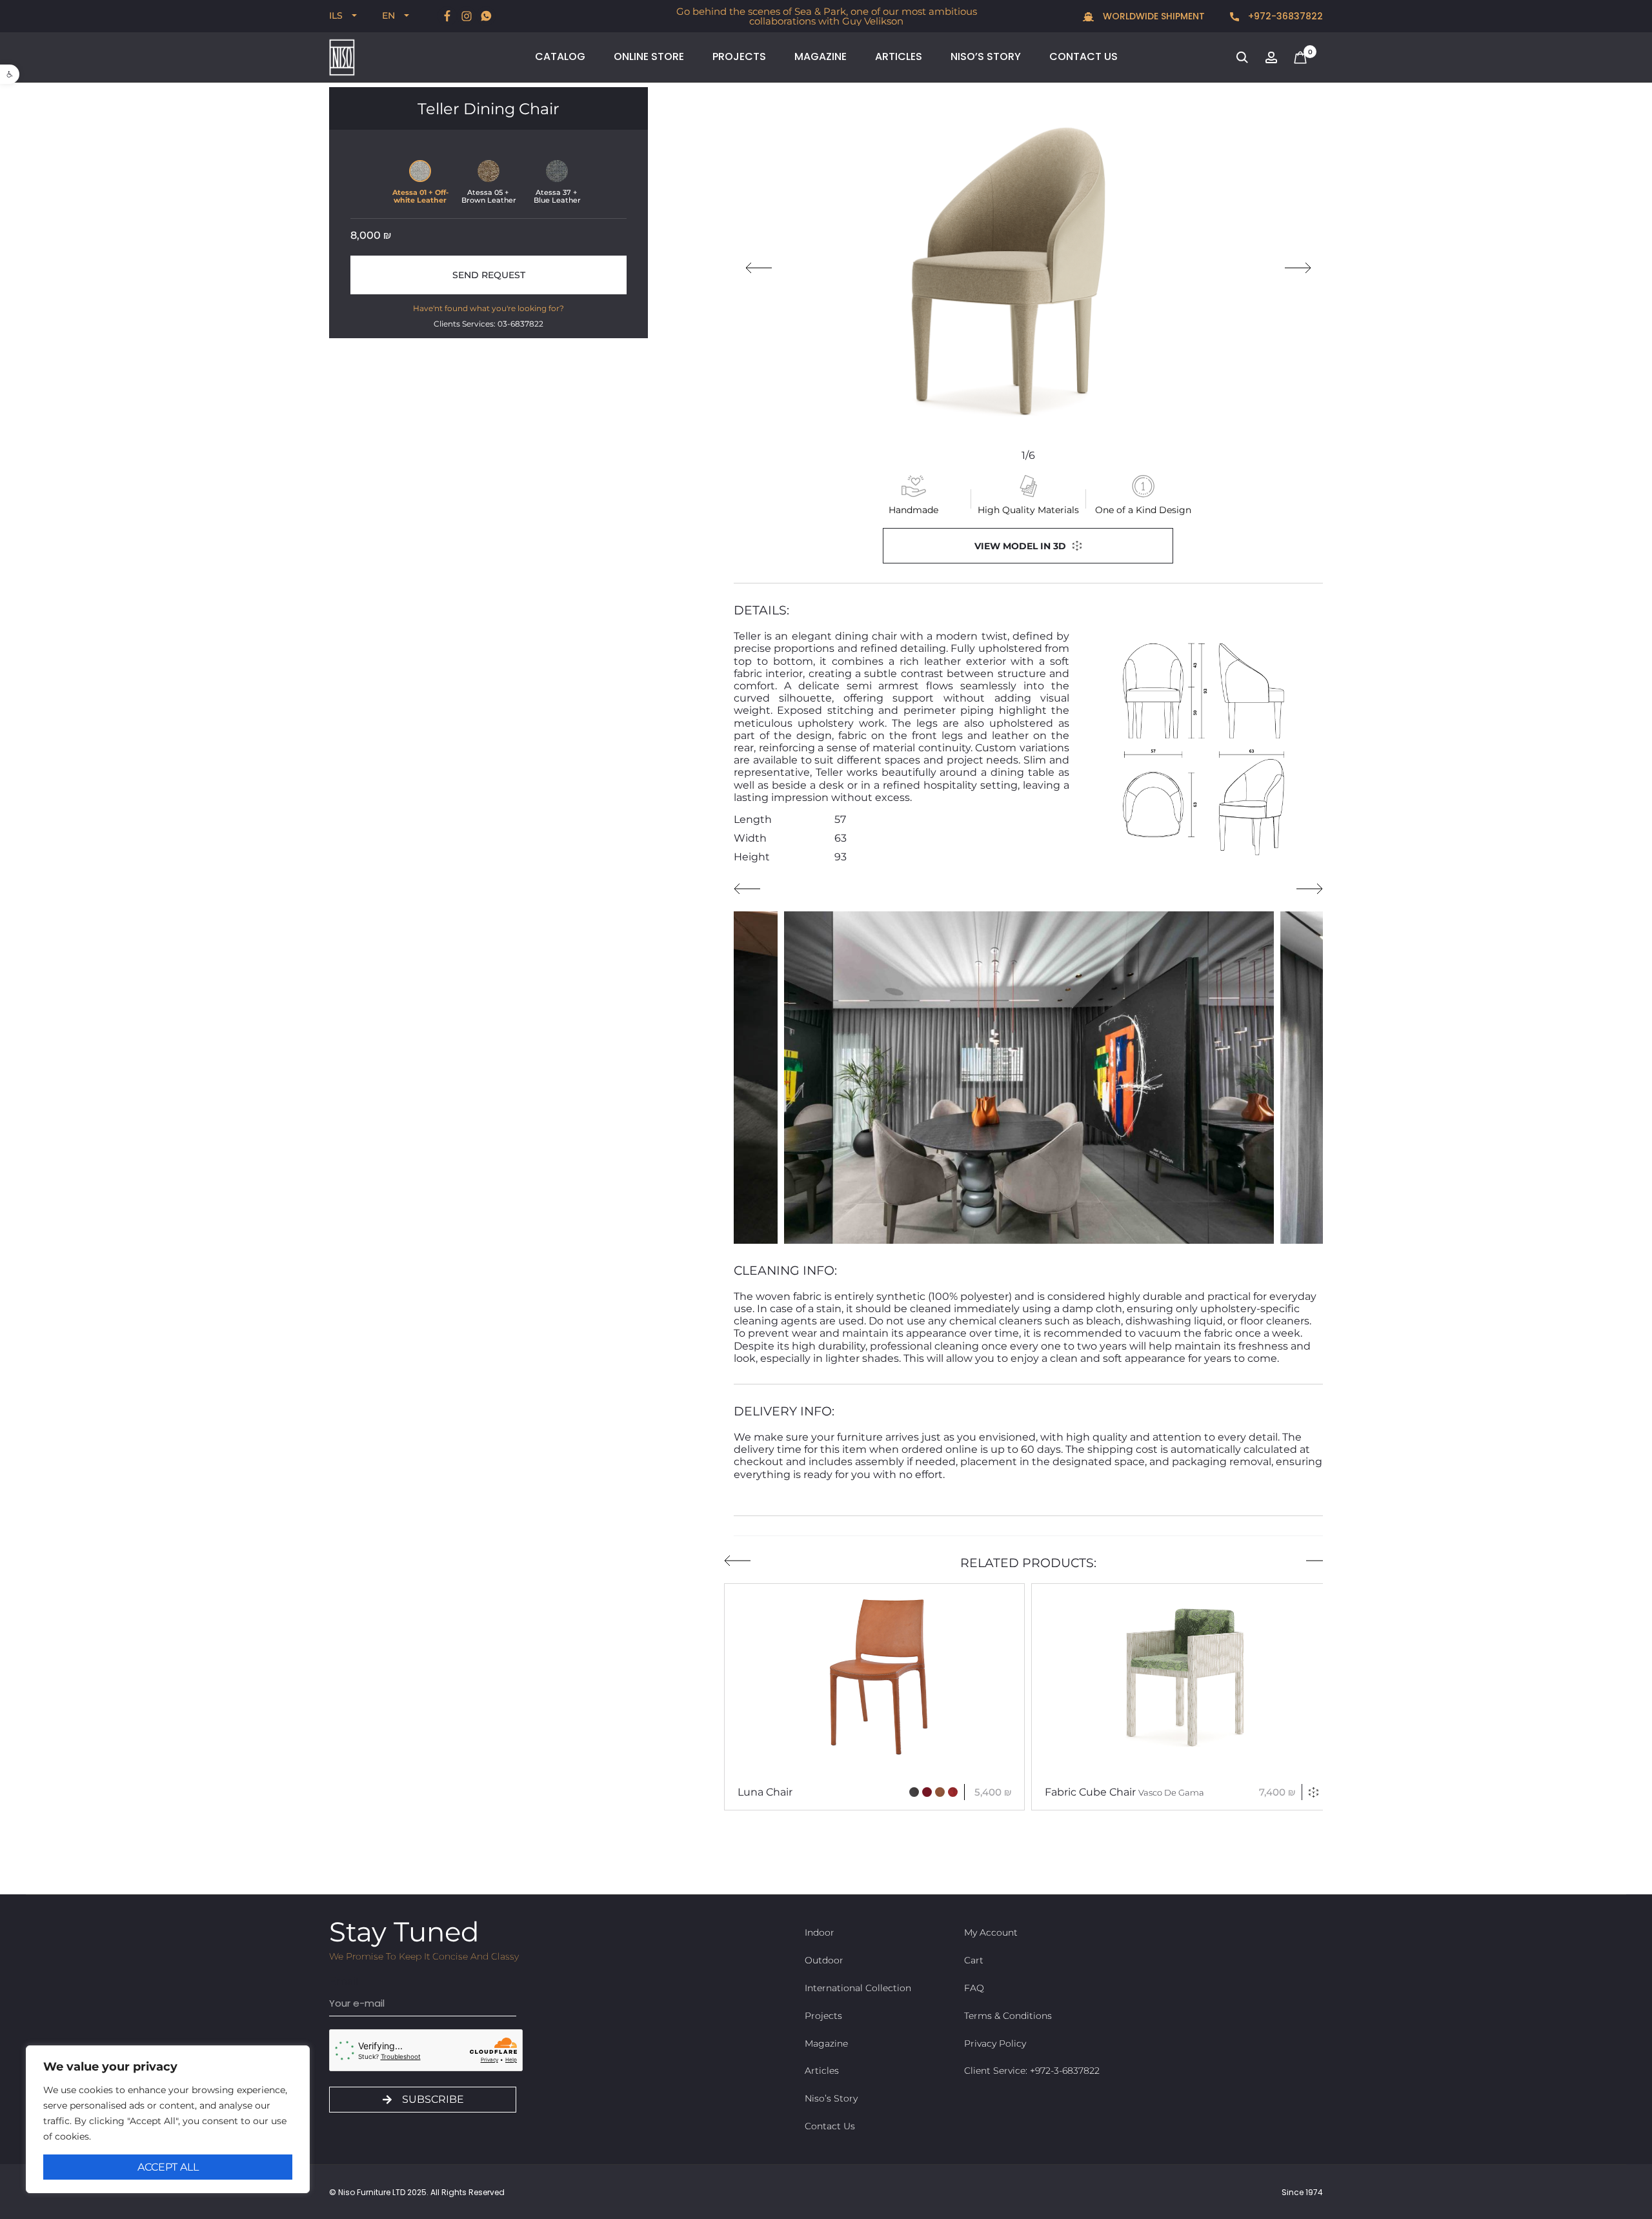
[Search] (1242, 56)
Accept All (168, 2167)
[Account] (1271, 56)
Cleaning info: (785, 1271)
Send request (489, 275)
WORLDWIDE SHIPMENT (1153, 16)
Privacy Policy (995, 2043)
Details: (761, 610)
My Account (991, 1932)
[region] (168, 2119)
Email (344, 1981)
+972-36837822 (1284, 16)
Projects (739, 56)
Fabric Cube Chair (1124, 1792)
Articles (899, 56)
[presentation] (759, 268)
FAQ (974, 1988)
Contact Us (1083, 56)
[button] (10, 74)
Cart (974, 1960)
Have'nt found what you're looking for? (489, 308)
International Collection (858, 1988)
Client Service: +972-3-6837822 (1032, 2071)
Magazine (821, 56)
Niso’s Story (986, 56)
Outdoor (824, 1960)
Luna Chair (765, 1792)
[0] (1300, 56)
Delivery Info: (784, 1411)
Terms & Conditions (1008, 2016)
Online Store (649, 56)
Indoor (820, 1932)
